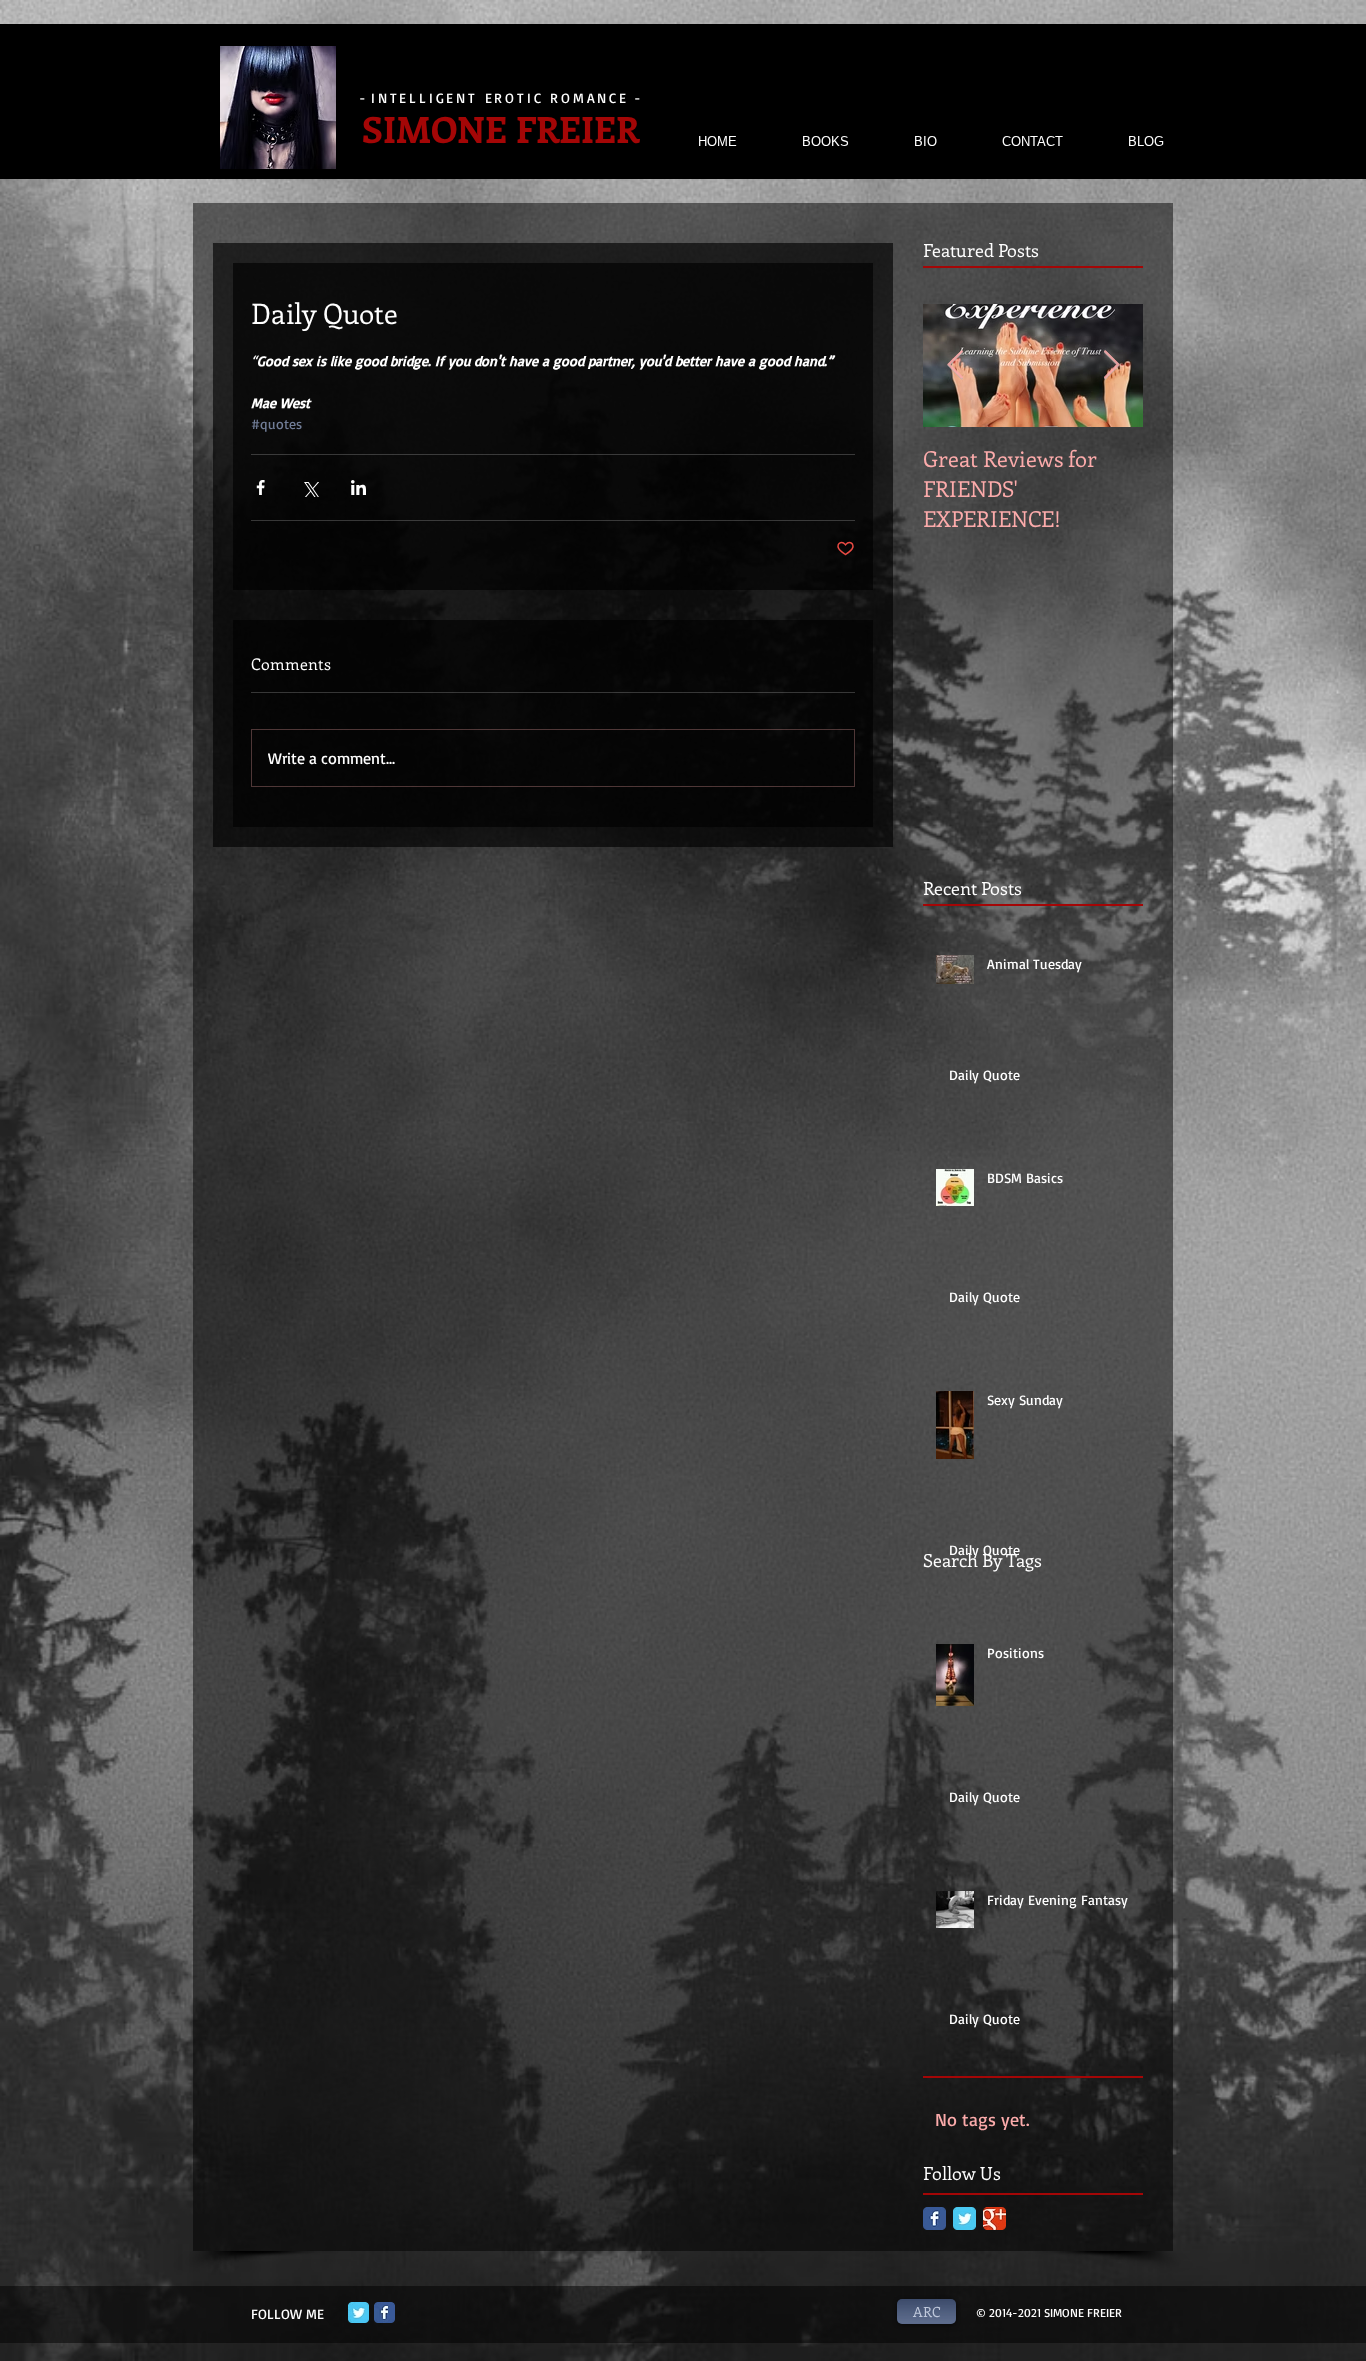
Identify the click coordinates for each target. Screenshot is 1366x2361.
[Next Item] (1111, 365)
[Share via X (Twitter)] (309, 487)
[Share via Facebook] (260, 487)
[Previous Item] (955, 365)
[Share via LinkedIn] (358, 487)
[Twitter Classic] (964, 2218)
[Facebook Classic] (934, 2218)
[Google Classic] (994, 2218)
